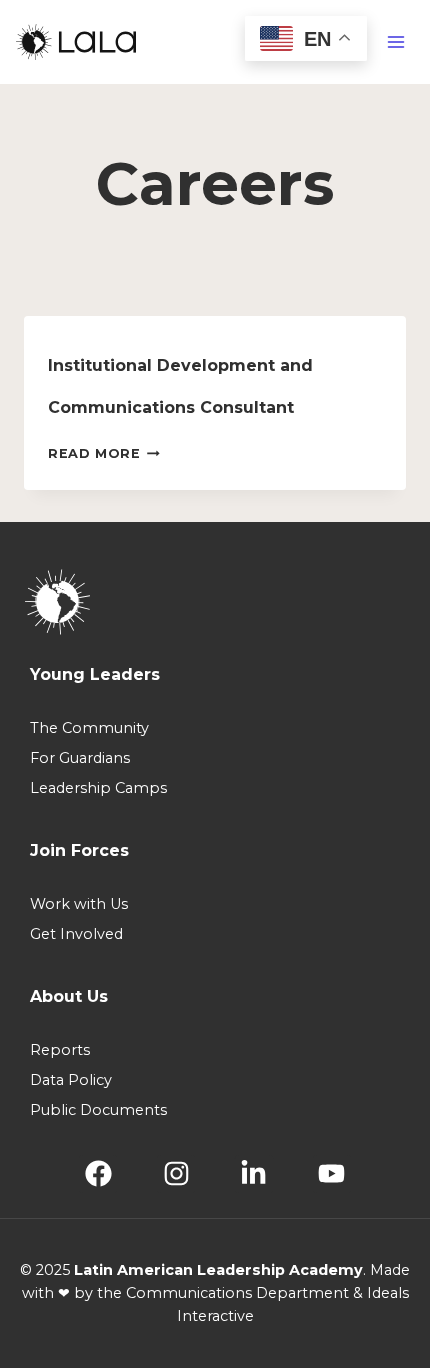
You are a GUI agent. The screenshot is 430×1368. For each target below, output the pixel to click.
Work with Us (79, 904)
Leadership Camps (98, 788)
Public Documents (98, 1110)
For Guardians (80, 758)
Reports (60, 1050)
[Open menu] (395, 42)
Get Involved (76, 934)
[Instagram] (176, 1174)
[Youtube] (332, 1174)
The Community (89, 728)
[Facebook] (98, 1174)
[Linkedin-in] (254, 1174)
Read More (104, 453)
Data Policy (71, 1080)
